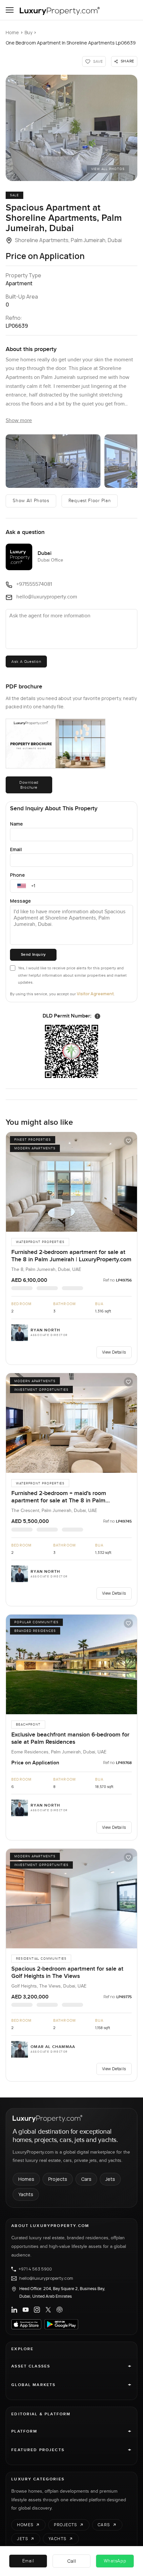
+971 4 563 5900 (35, 2269)
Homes (26, 2179)
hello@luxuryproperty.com (46, 2278)
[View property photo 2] (53, 461)
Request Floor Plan (90, 501)
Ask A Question (26, 662)
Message (20, 901)
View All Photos (108, 169)
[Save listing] (128, 1141)
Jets (110, 2179)
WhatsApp (115, 2561)
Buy (28, 32)
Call (72, 2561)
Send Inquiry (33, 955)
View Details (114, 1352)
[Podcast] (60, 2310)
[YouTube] (26, 2310)
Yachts (26, 2194)
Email (16, 849)
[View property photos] (71, 128)
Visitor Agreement (95, 994)
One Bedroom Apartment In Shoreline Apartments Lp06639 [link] (71, 43)
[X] (48, 2310)
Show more (19, 421)
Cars (86, 2179)
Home (12, 32)
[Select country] (22, 886)
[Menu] (10, 10)
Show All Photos (31, 501)
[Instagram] (37, 2310)
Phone (17, 875)
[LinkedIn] (14, 2310)
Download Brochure (29, 785)
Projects (58, 2179)
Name (16, 824)
